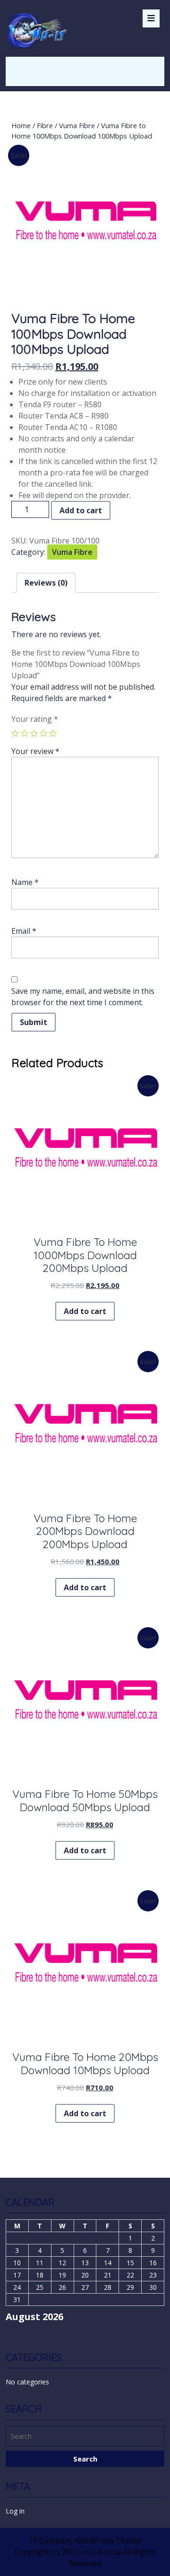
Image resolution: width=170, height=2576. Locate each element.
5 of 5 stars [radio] (53, 733)
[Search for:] (85, 2437)
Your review (35, 751)
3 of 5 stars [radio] (34, 733)
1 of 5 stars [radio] (15, 733)
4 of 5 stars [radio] (43, 733)
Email (24, 931)
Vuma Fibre (77, 125)
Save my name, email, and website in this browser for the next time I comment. (83, 997)
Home (21, 125)
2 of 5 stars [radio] (25, 733)
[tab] (151, 18)
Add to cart (81, 510)
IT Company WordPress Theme (85, 2541)
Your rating (35, 719)
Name (25, 882)
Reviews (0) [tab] (46, 583)
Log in (15, 2511)
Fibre (45, 125)
